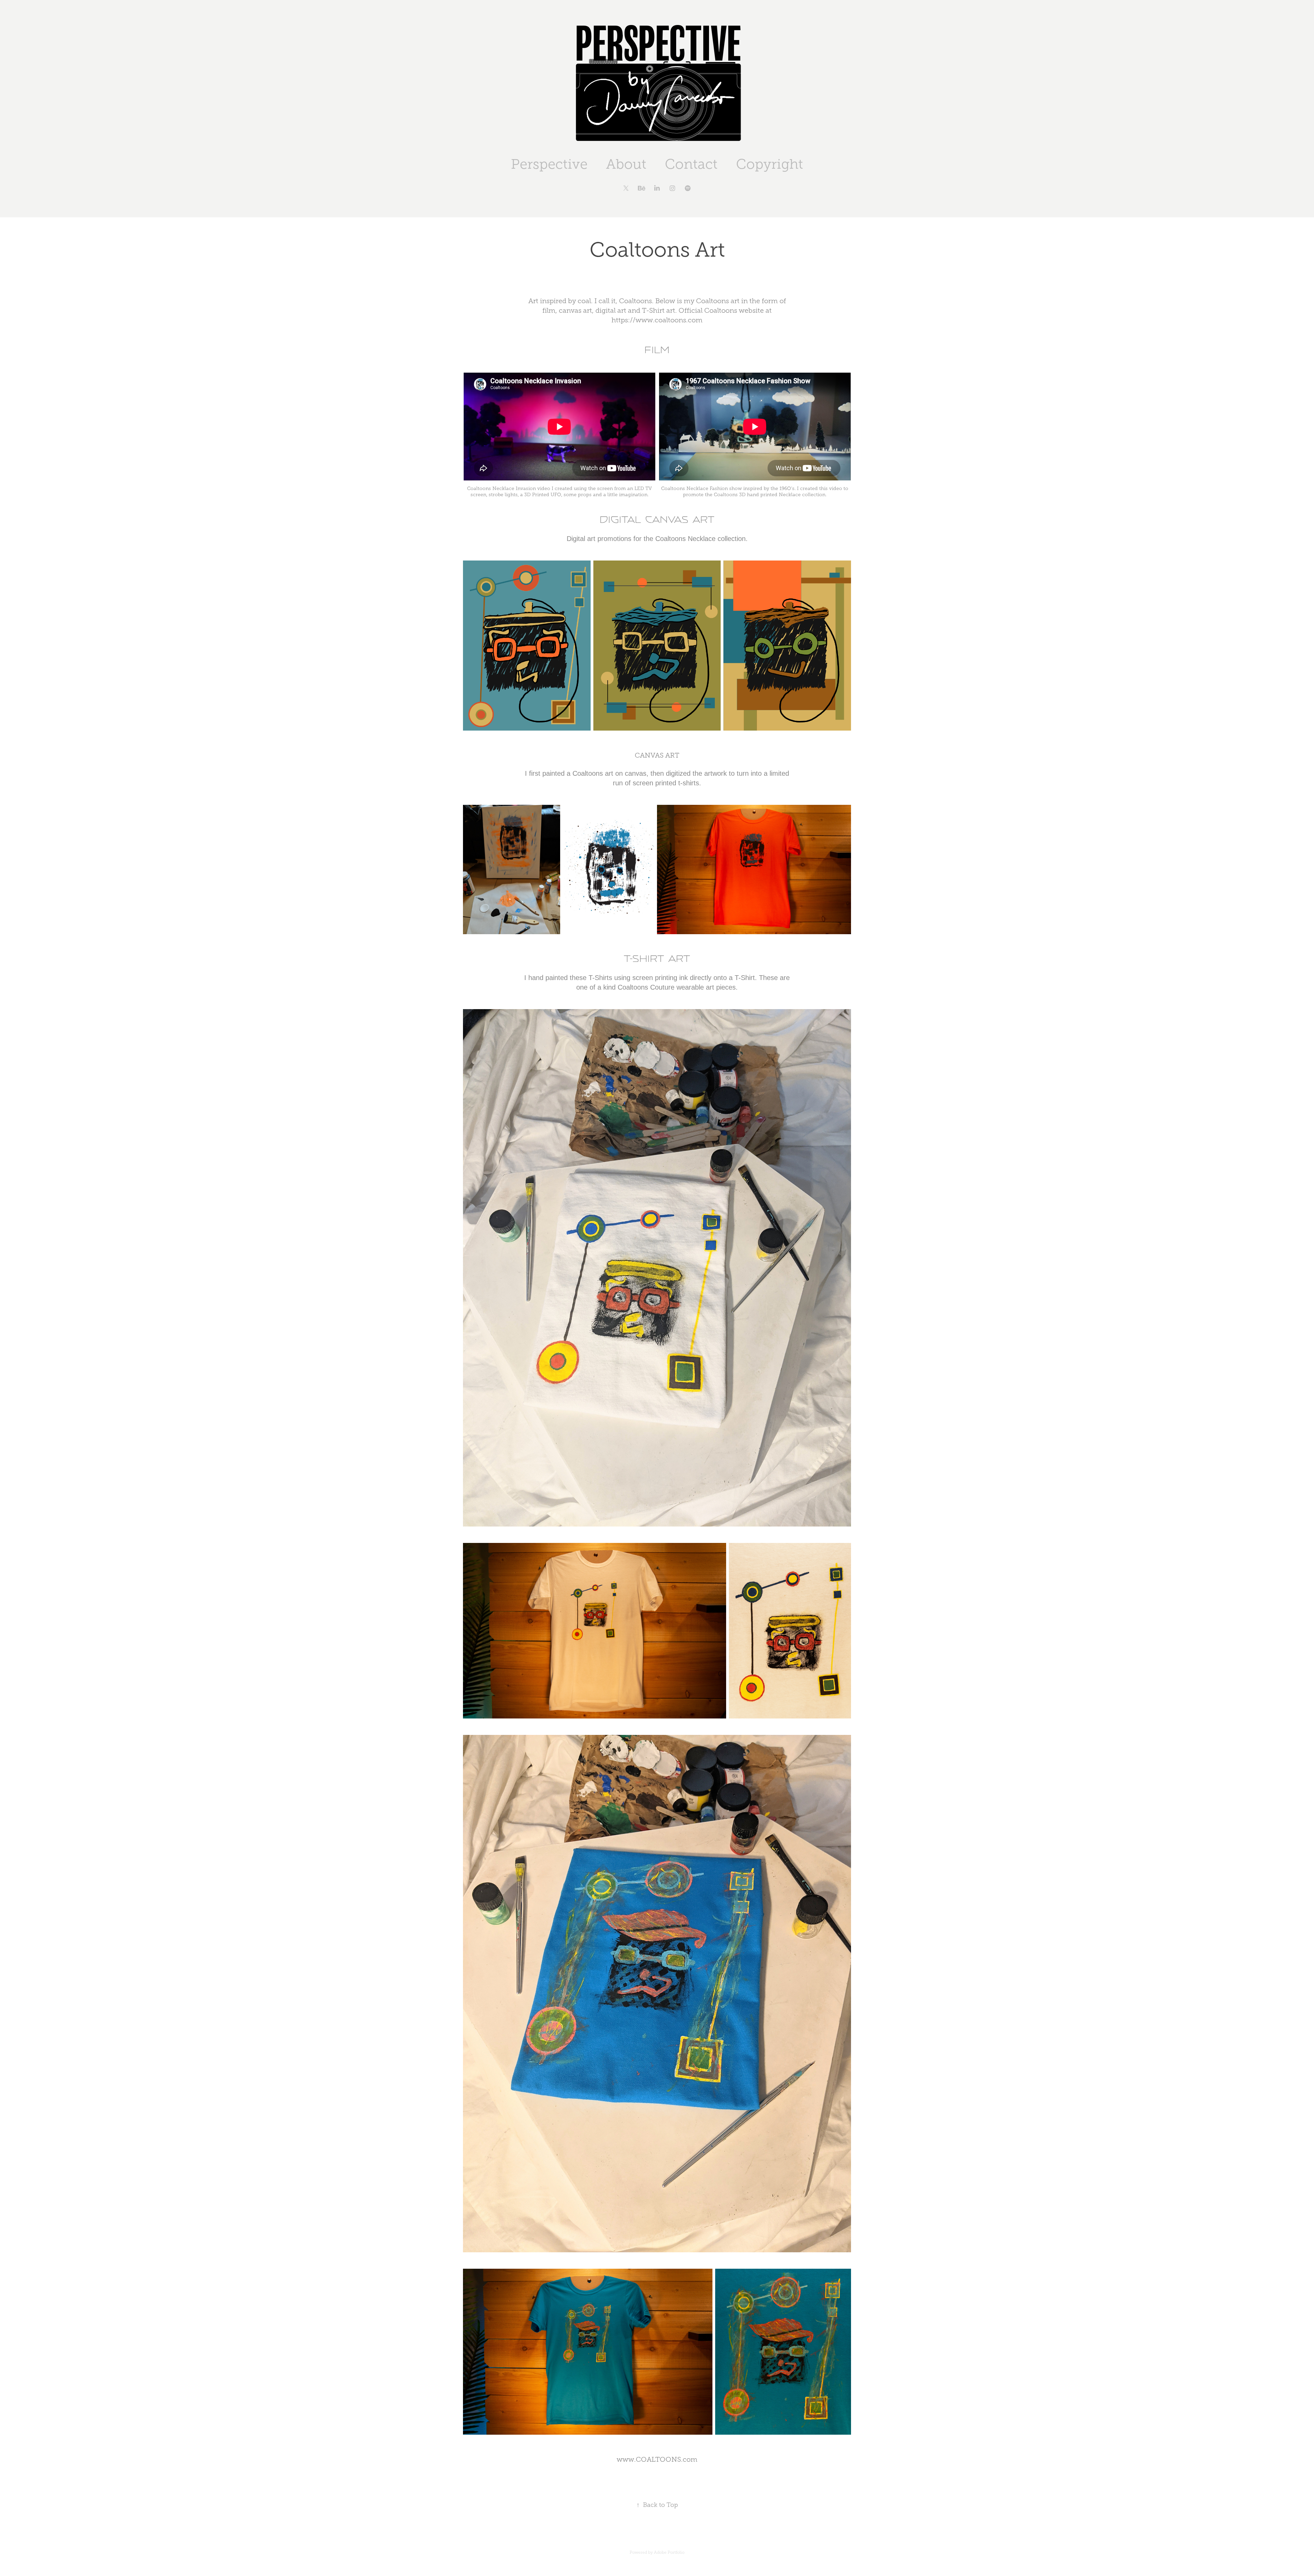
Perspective (549, 164)
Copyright (770, 164)
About (626, 164)
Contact (691, 164)
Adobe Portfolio (669, 2552)
